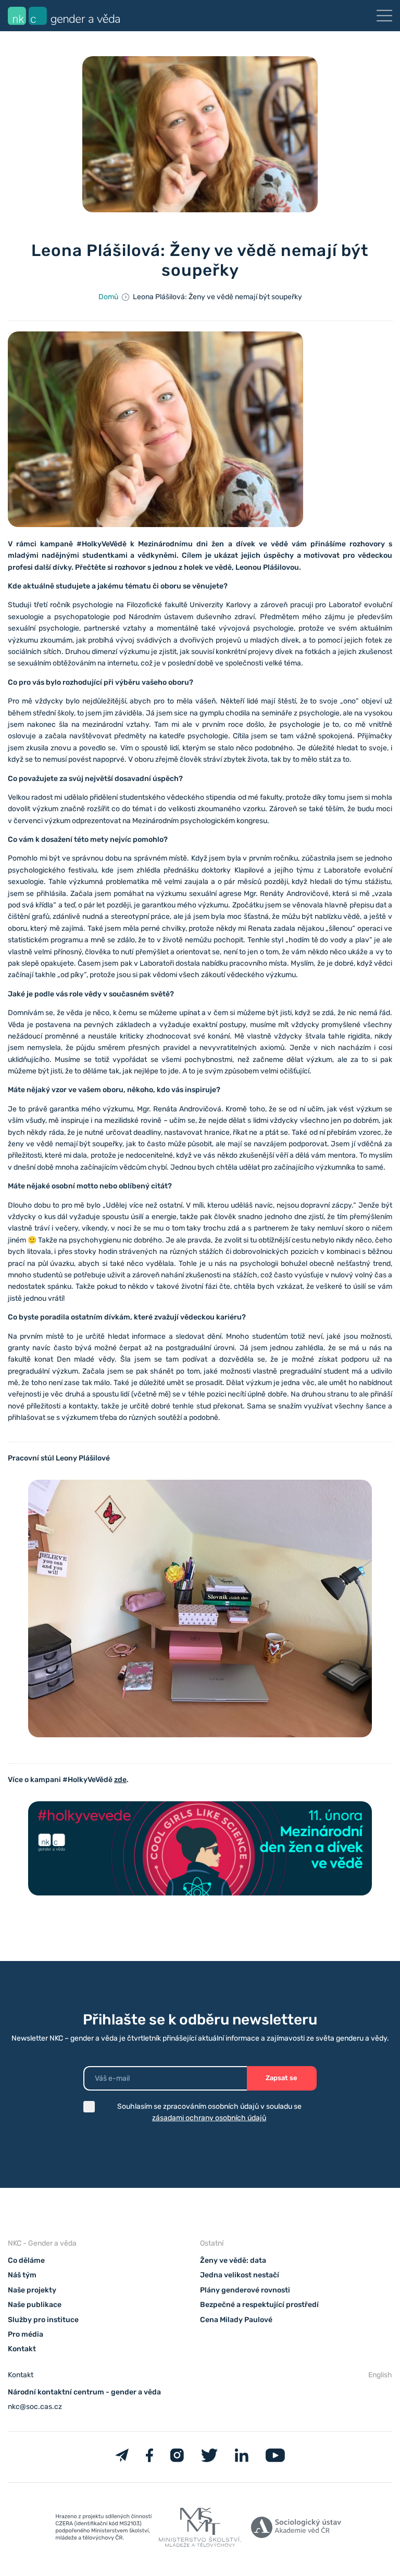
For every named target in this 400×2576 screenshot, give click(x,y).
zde (120, 1780)
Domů (108, 297)
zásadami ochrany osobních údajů (209, 2118)
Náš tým (22, 2275)
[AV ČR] (296, 2529)
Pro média (26, 2334)
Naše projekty (32, 2290)
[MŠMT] (104, 2529)
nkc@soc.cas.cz (35, 2407)
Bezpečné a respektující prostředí (259, 2305)
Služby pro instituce (43, 2320)
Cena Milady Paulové (236, 2320)
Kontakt (22, 2349)
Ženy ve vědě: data (233, 2260)
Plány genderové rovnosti (245, 2290)
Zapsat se (282, 2078)
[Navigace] (384, 16)
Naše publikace (35, 2305)
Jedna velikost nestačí (240, 2275)
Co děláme (26, 2260)
